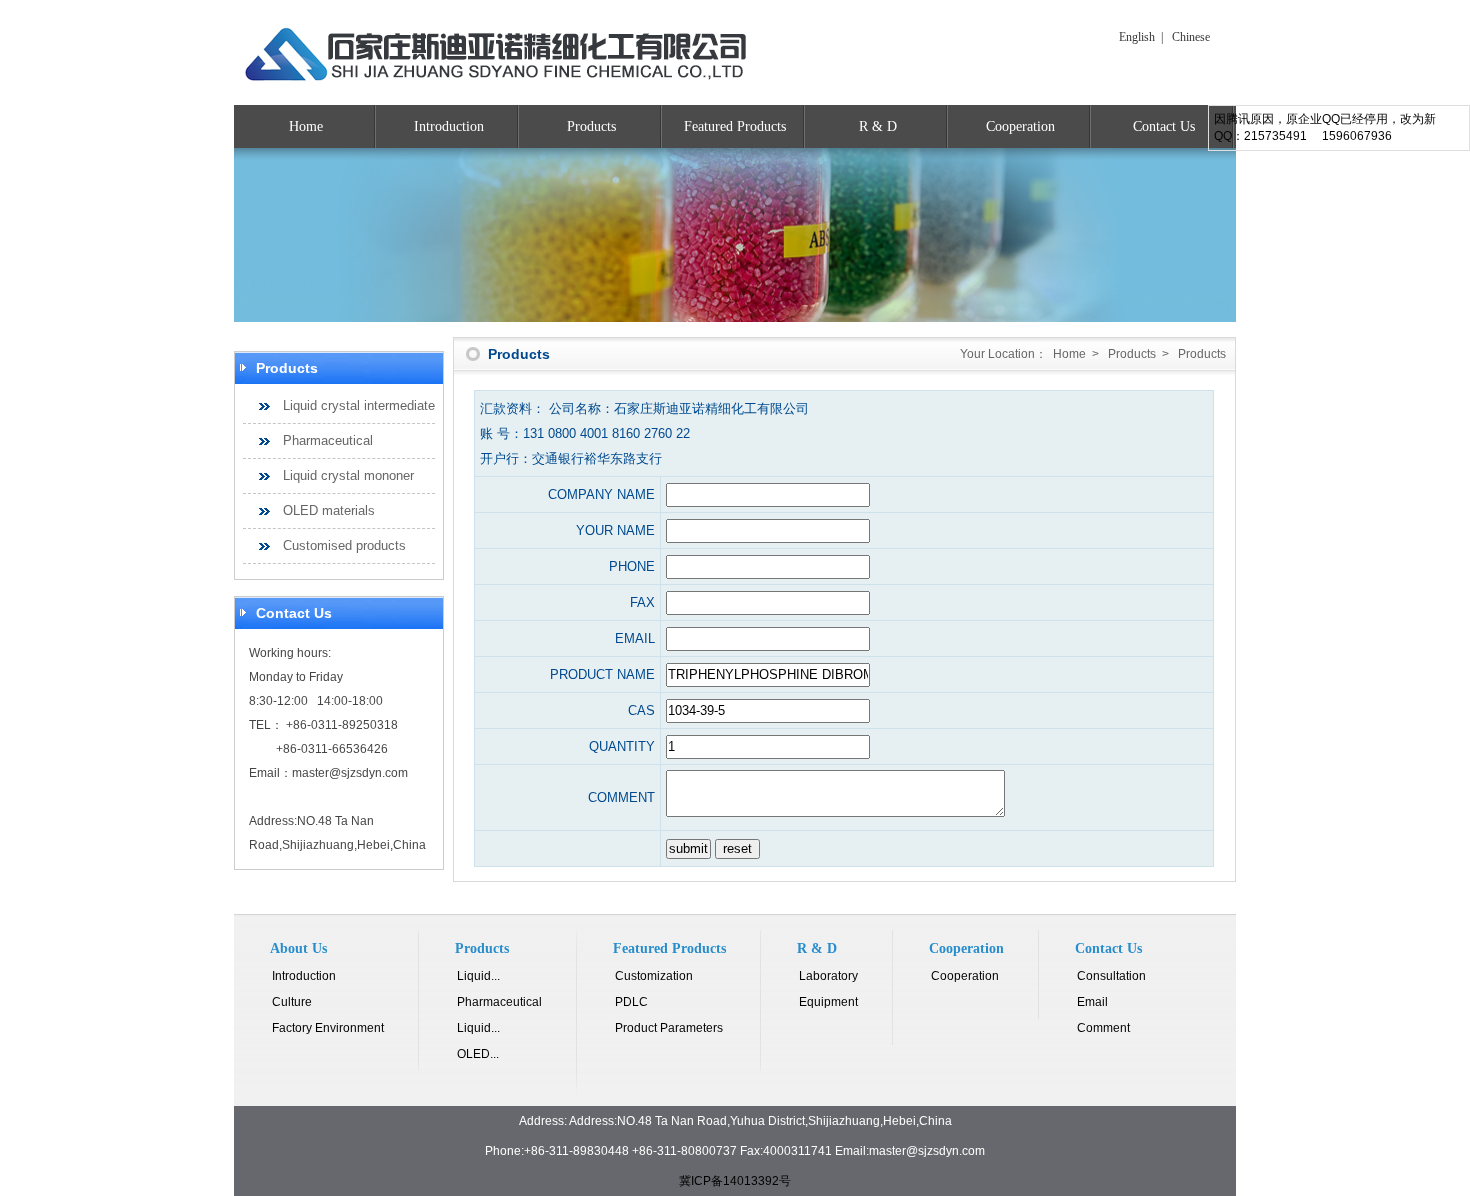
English (1137, 37)
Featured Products (735, 126)
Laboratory (828, 976)
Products (591, 126)
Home (306, 126)
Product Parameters (669, 1028)
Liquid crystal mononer (348, 475)
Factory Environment (328, 1028)
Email (1092, 1002)
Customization (654, 976)
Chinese (1191, 37)
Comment (1103, 1028)
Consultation (1111, 976)
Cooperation (1020, 126)
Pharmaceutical (328, 440)
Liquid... (478, 976)
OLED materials (329, 510)
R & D (878, 126)
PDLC (631, 1002)
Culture (292, 1002)
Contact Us (1164, 126)
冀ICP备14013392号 (735, 1181)
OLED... (478, 1054)
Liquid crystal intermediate (359, 405)
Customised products (344, 545)
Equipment (828, 1002)
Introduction (449, 126)
